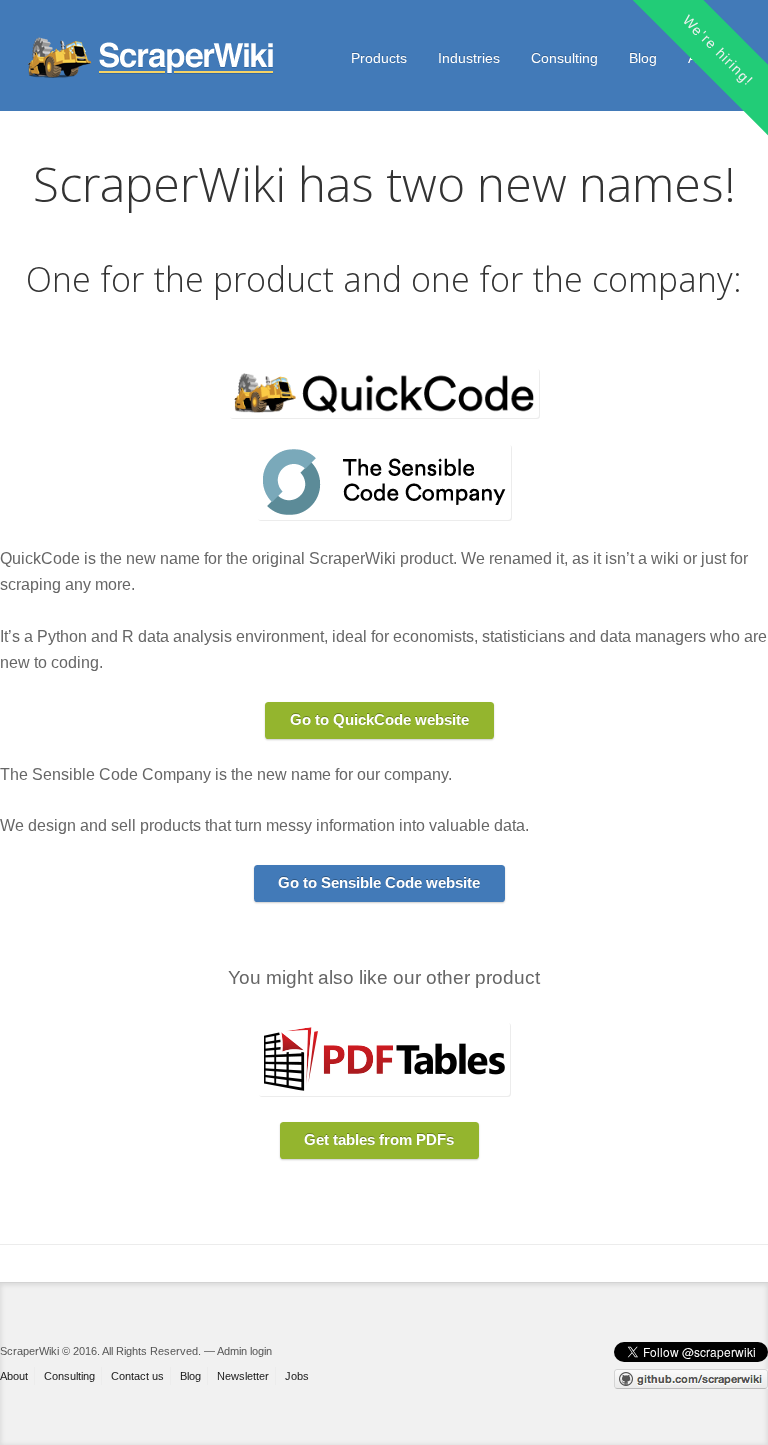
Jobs (297, 1376)
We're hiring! (717, 49)
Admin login (244, 1351)
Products (379, 58)
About (14, 1376)
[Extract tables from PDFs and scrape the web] (153, 58)
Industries (469, 58)
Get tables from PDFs (379, 1139)
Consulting (564, 58)
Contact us (137, 1376)
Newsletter (243, 1376)
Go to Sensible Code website (379, 882)
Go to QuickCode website (379, 719)
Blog (643, 58)
